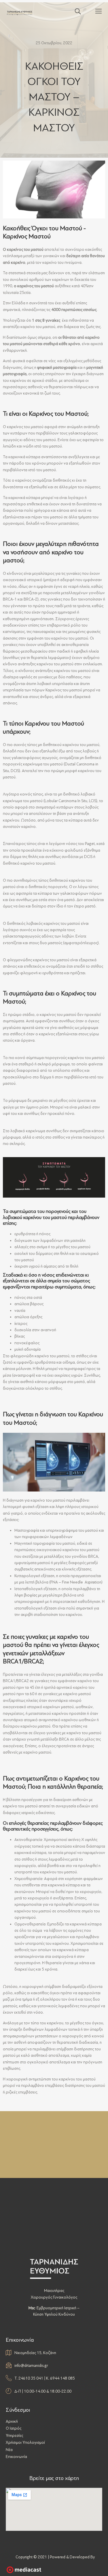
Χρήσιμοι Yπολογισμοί (25, 2442)
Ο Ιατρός (14, 2428)
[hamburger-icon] (98, 12)
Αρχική (12, 2421)
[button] (75, 12)
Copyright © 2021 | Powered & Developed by (55, 2557)
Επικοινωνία (16, 2457)
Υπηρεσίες (14, 2436)
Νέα (9, 2450)
